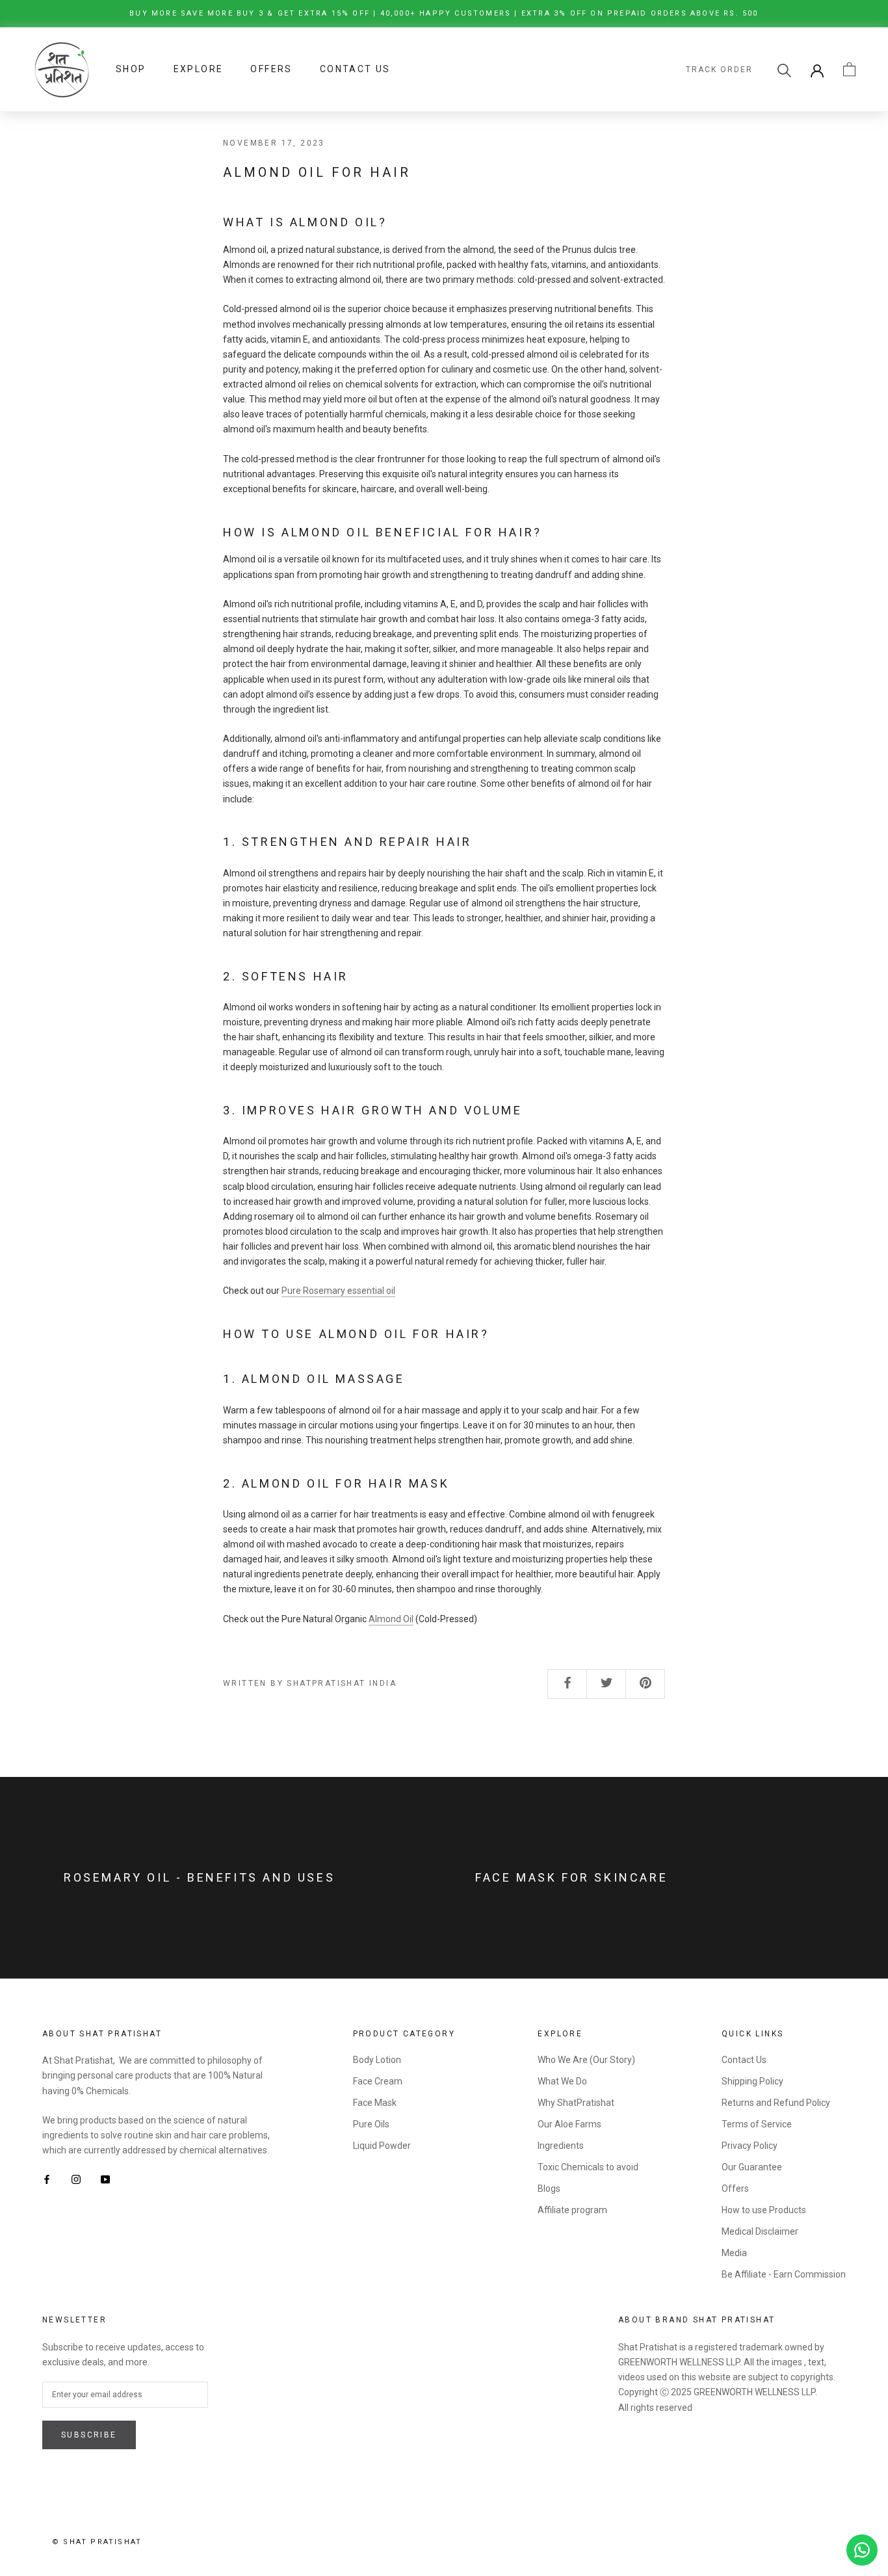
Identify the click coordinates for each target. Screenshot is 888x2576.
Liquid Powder (382, 2146)
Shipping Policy (752, 2081)
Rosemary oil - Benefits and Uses (199, 1877)
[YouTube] (105, 2178)
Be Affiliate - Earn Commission (784, 2274)
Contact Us (355, 69)
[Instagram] (76, 2178)
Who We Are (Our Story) (586, 2060)
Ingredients (561, 2146)
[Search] (784, 69)
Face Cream (378, 2081)
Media (734, 2253)
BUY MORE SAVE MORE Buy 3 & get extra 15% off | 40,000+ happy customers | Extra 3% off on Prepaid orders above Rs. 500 (444, 13)
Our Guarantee (752, 2167)
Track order (719, 70)
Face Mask (375, 2103)
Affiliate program (572, 2210)
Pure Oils (371, 2124)
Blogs (549, 2188)
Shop (131, 69)
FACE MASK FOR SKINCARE (571, 1877)
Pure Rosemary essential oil (338, 1291)
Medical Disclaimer (760, 2231)
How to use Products (764, 2210)
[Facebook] (47, 2178)
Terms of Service (757, 2124)
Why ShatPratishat (576, 2103)
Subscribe (89, 2435)
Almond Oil (391, 1619)
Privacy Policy (750, 2146)
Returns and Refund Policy (776, 2103)
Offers (271, 69)
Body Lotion (377, 2060)
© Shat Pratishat (97, 2542)
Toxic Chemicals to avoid (588, 2167)
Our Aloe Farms (569, 2124)
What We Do (562, 2081)
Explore (199, 69)
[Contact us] (862, 2550)
